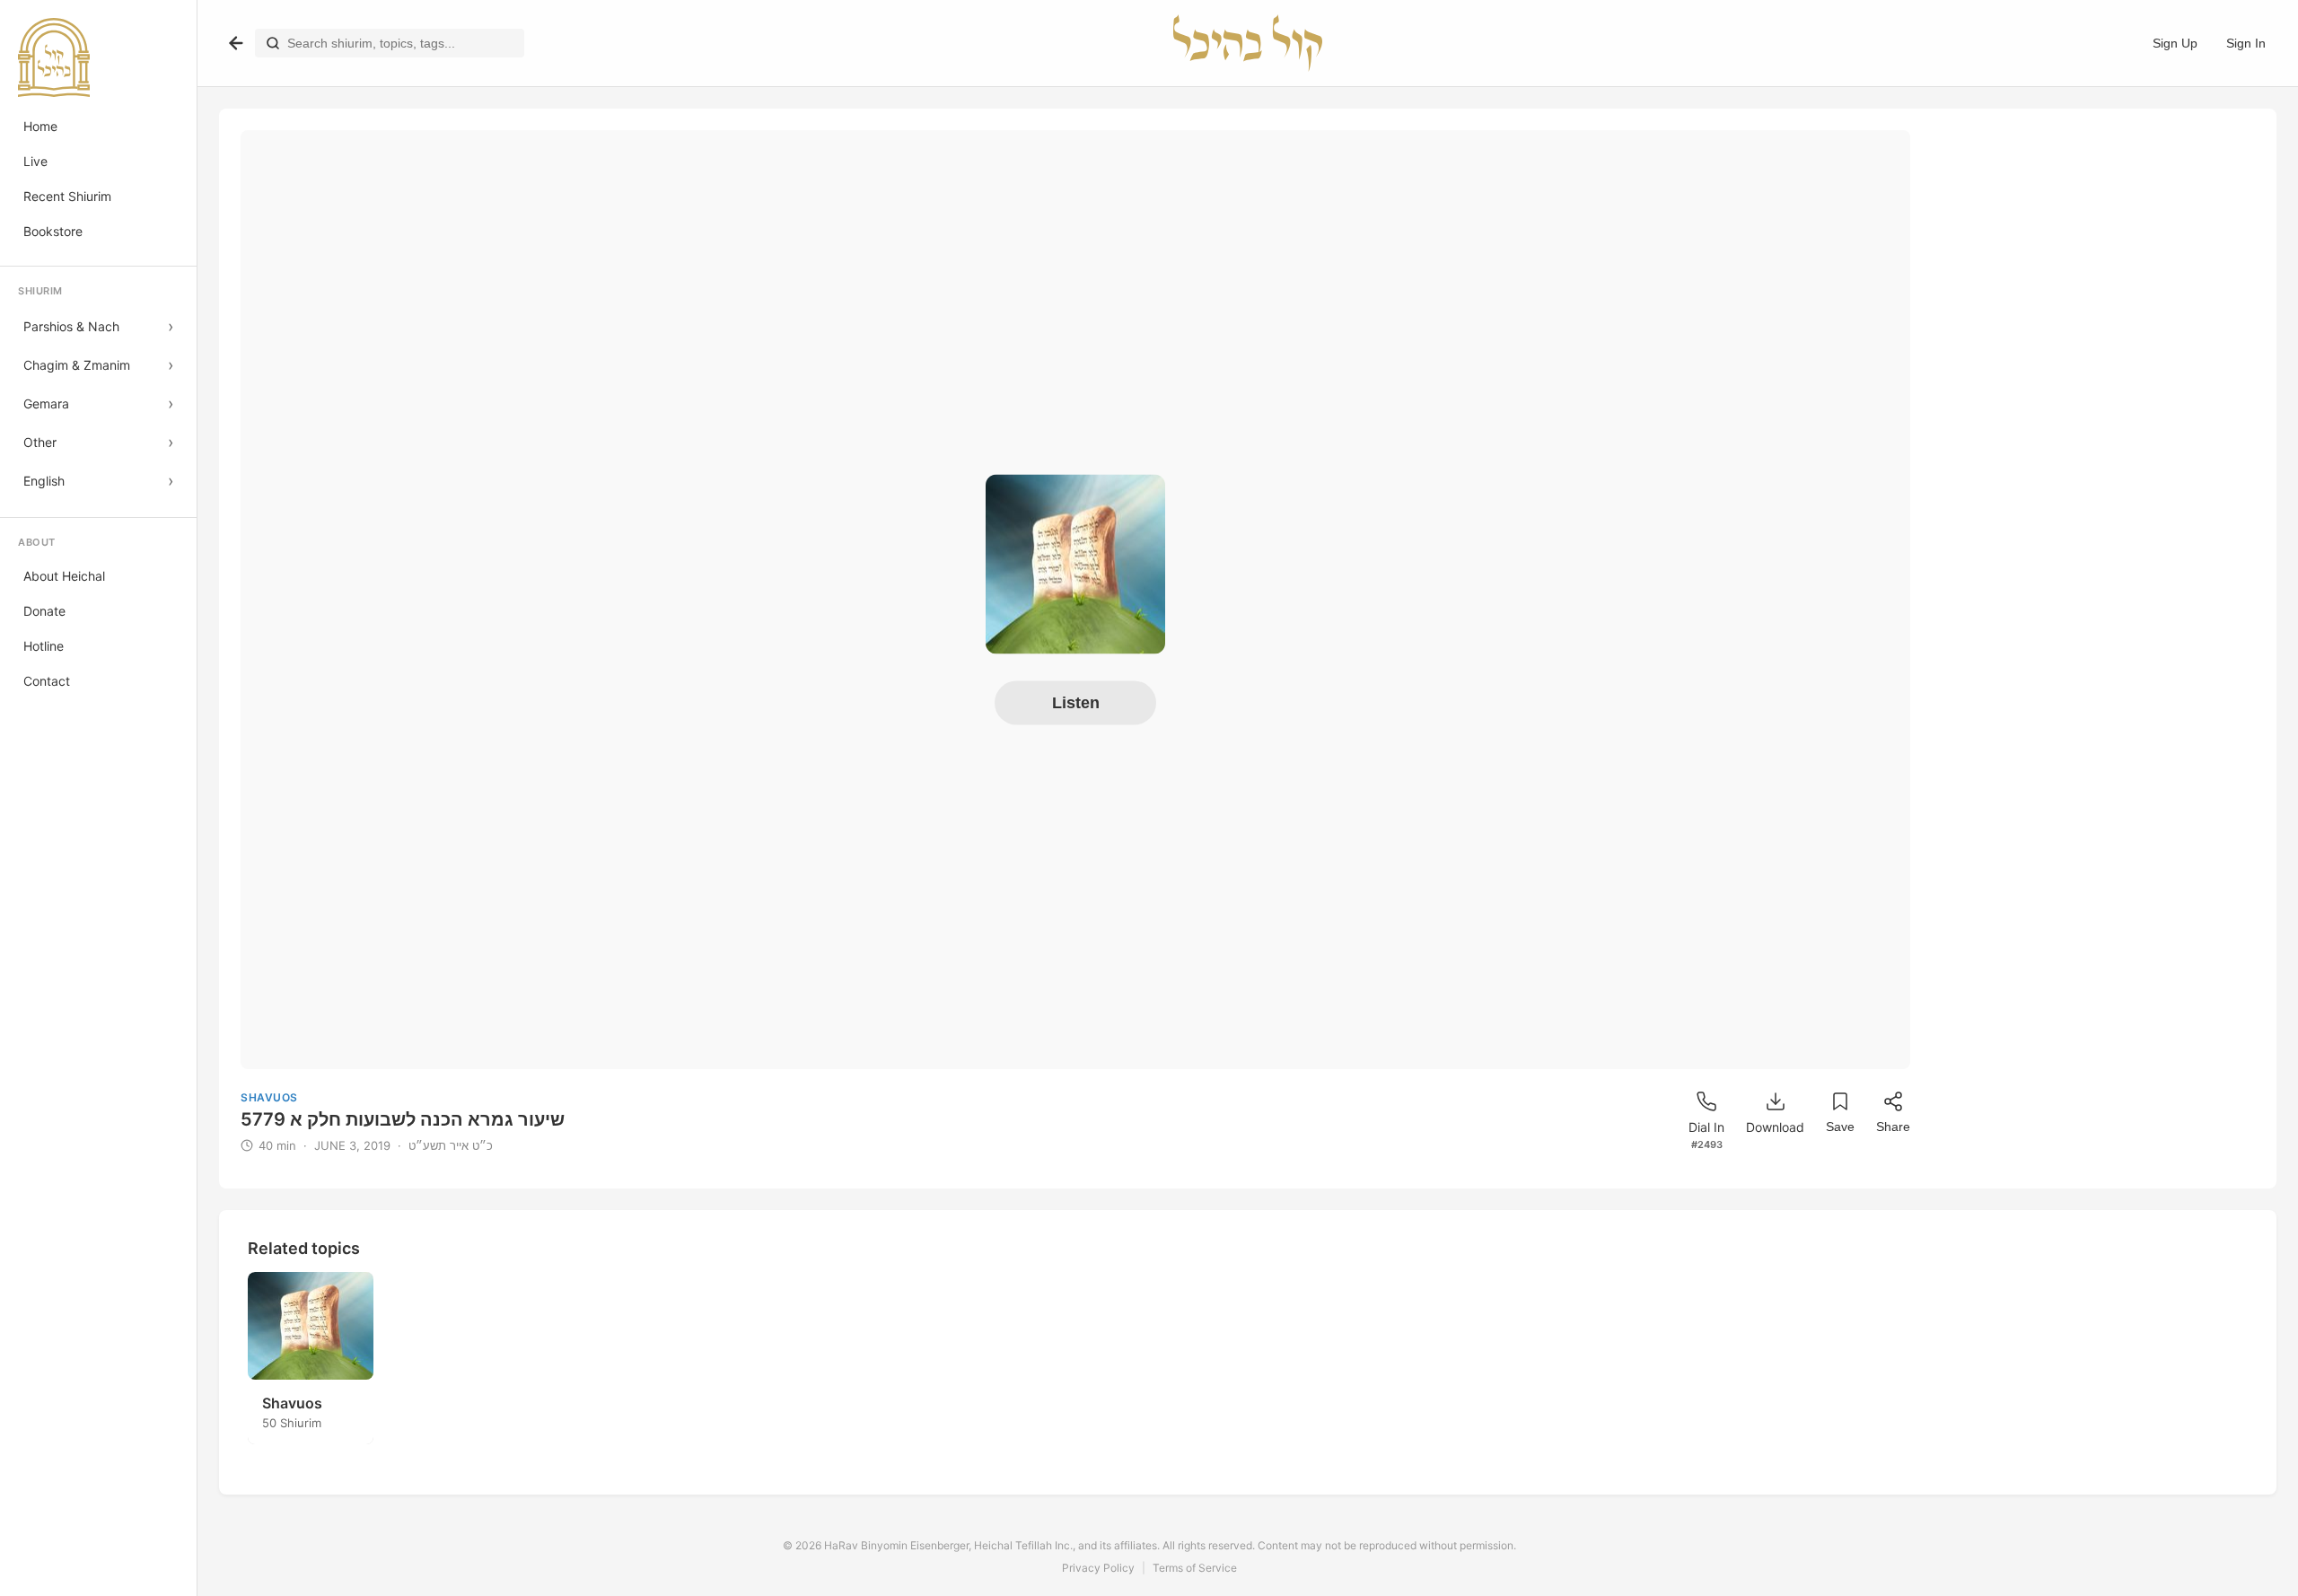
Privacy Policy (1098, 1568)
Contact (47, 681)
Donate (44, 611)
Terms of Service (1195, 1568)
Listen (1076, 703)
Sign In (2246, 43)
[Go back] (236, 43)
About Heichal (64, 576)
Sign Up (2175, 43)
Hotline (44, 646)
